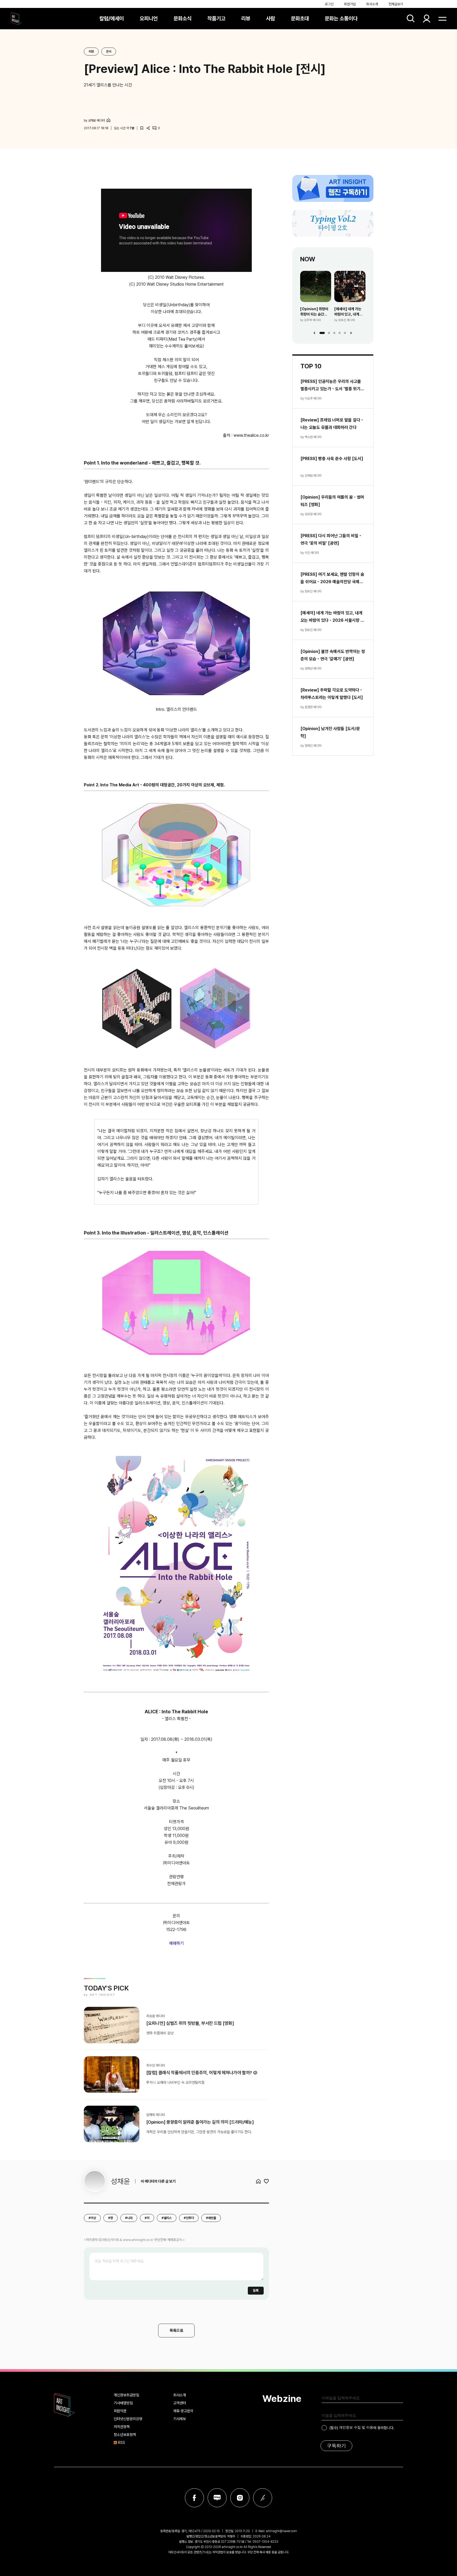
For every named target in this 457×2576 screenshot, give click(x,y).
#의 (147, 2218)
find (411, 18)
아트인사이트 (16, 18)
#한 (111, 2218)
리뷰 (246, 18)
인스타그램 (240, 2498)
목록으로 (176, 2331)
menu (442, 18)
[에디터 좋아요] (266, 2181)
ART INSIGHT (65, 2405)
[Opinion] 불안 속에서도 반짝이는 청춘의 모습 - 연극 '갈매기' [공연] (333, 655)
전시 (109, 52)
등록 (256, 2290)
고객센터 (180, 2403)
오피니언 (149, 18)
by (94, 120)
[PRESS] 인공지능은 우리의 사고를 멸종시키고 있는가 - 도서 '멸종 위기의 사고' (332, 386)
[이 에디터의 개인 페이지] (108, 120)
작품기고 (216, 18)
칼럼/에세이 (112, 18)
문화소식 (182, 18)
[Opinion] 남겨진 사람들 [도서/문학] (330, 732)
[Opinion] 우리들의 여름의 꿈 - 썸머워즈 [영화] (332, 501)
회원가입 (350, 4)
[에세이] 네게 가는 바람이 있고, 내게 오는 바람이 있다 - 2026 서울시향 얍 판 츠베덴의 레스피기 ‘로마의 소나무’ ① (349, 312)
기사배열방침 (123, 2403)
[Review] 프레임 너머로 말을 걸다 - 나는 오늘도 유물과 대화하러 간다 (332, 424)
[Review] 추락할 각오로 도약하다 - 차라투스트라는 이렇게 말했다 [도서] (332, 694)
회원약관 (120, 2411)
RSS (122, 2443)
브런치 (263, 2498)
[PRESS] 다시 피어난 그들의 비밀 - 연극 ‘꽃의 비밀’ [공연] (331, 539)
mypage (427, 18)
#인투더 (189, 2218)
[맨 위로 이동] (438, 2558)
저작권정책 (122, 2427)
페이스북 (194, 2498)
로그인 (329, 4)
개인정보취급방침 (126, 2395)
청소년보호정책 (125, 2435)
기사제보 (180, 2419)
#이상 (92, 2218)
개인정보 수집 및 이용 (356, 2427)
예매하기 (176, 1943)
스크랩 (142, 128)
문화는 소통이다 (341, 18)
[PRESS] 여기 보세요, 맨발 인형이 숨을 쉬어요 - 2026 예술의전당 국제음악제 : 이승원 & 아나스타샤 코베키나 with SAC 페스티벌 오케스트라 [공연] (332, 579)
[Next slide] (351, 333)
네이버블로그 (217, 2498)
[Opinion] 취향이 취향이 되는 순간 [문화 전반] (314, 312)
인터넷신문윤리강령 (128, 2419)
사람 (271, 18)
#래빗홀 (211, 2218)
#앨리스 (167, 2218)
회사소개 (372, 4)
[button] (322, 333)
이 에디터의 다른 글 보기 (158, 2181)
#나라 (129, 2218)
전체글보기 (396, 4)
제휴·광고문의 (183, 2411)
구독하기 (336, 2446)
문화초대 (300, 18)
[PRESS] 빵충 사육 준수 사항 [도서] (332, 459)
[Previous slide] (314, 333)
